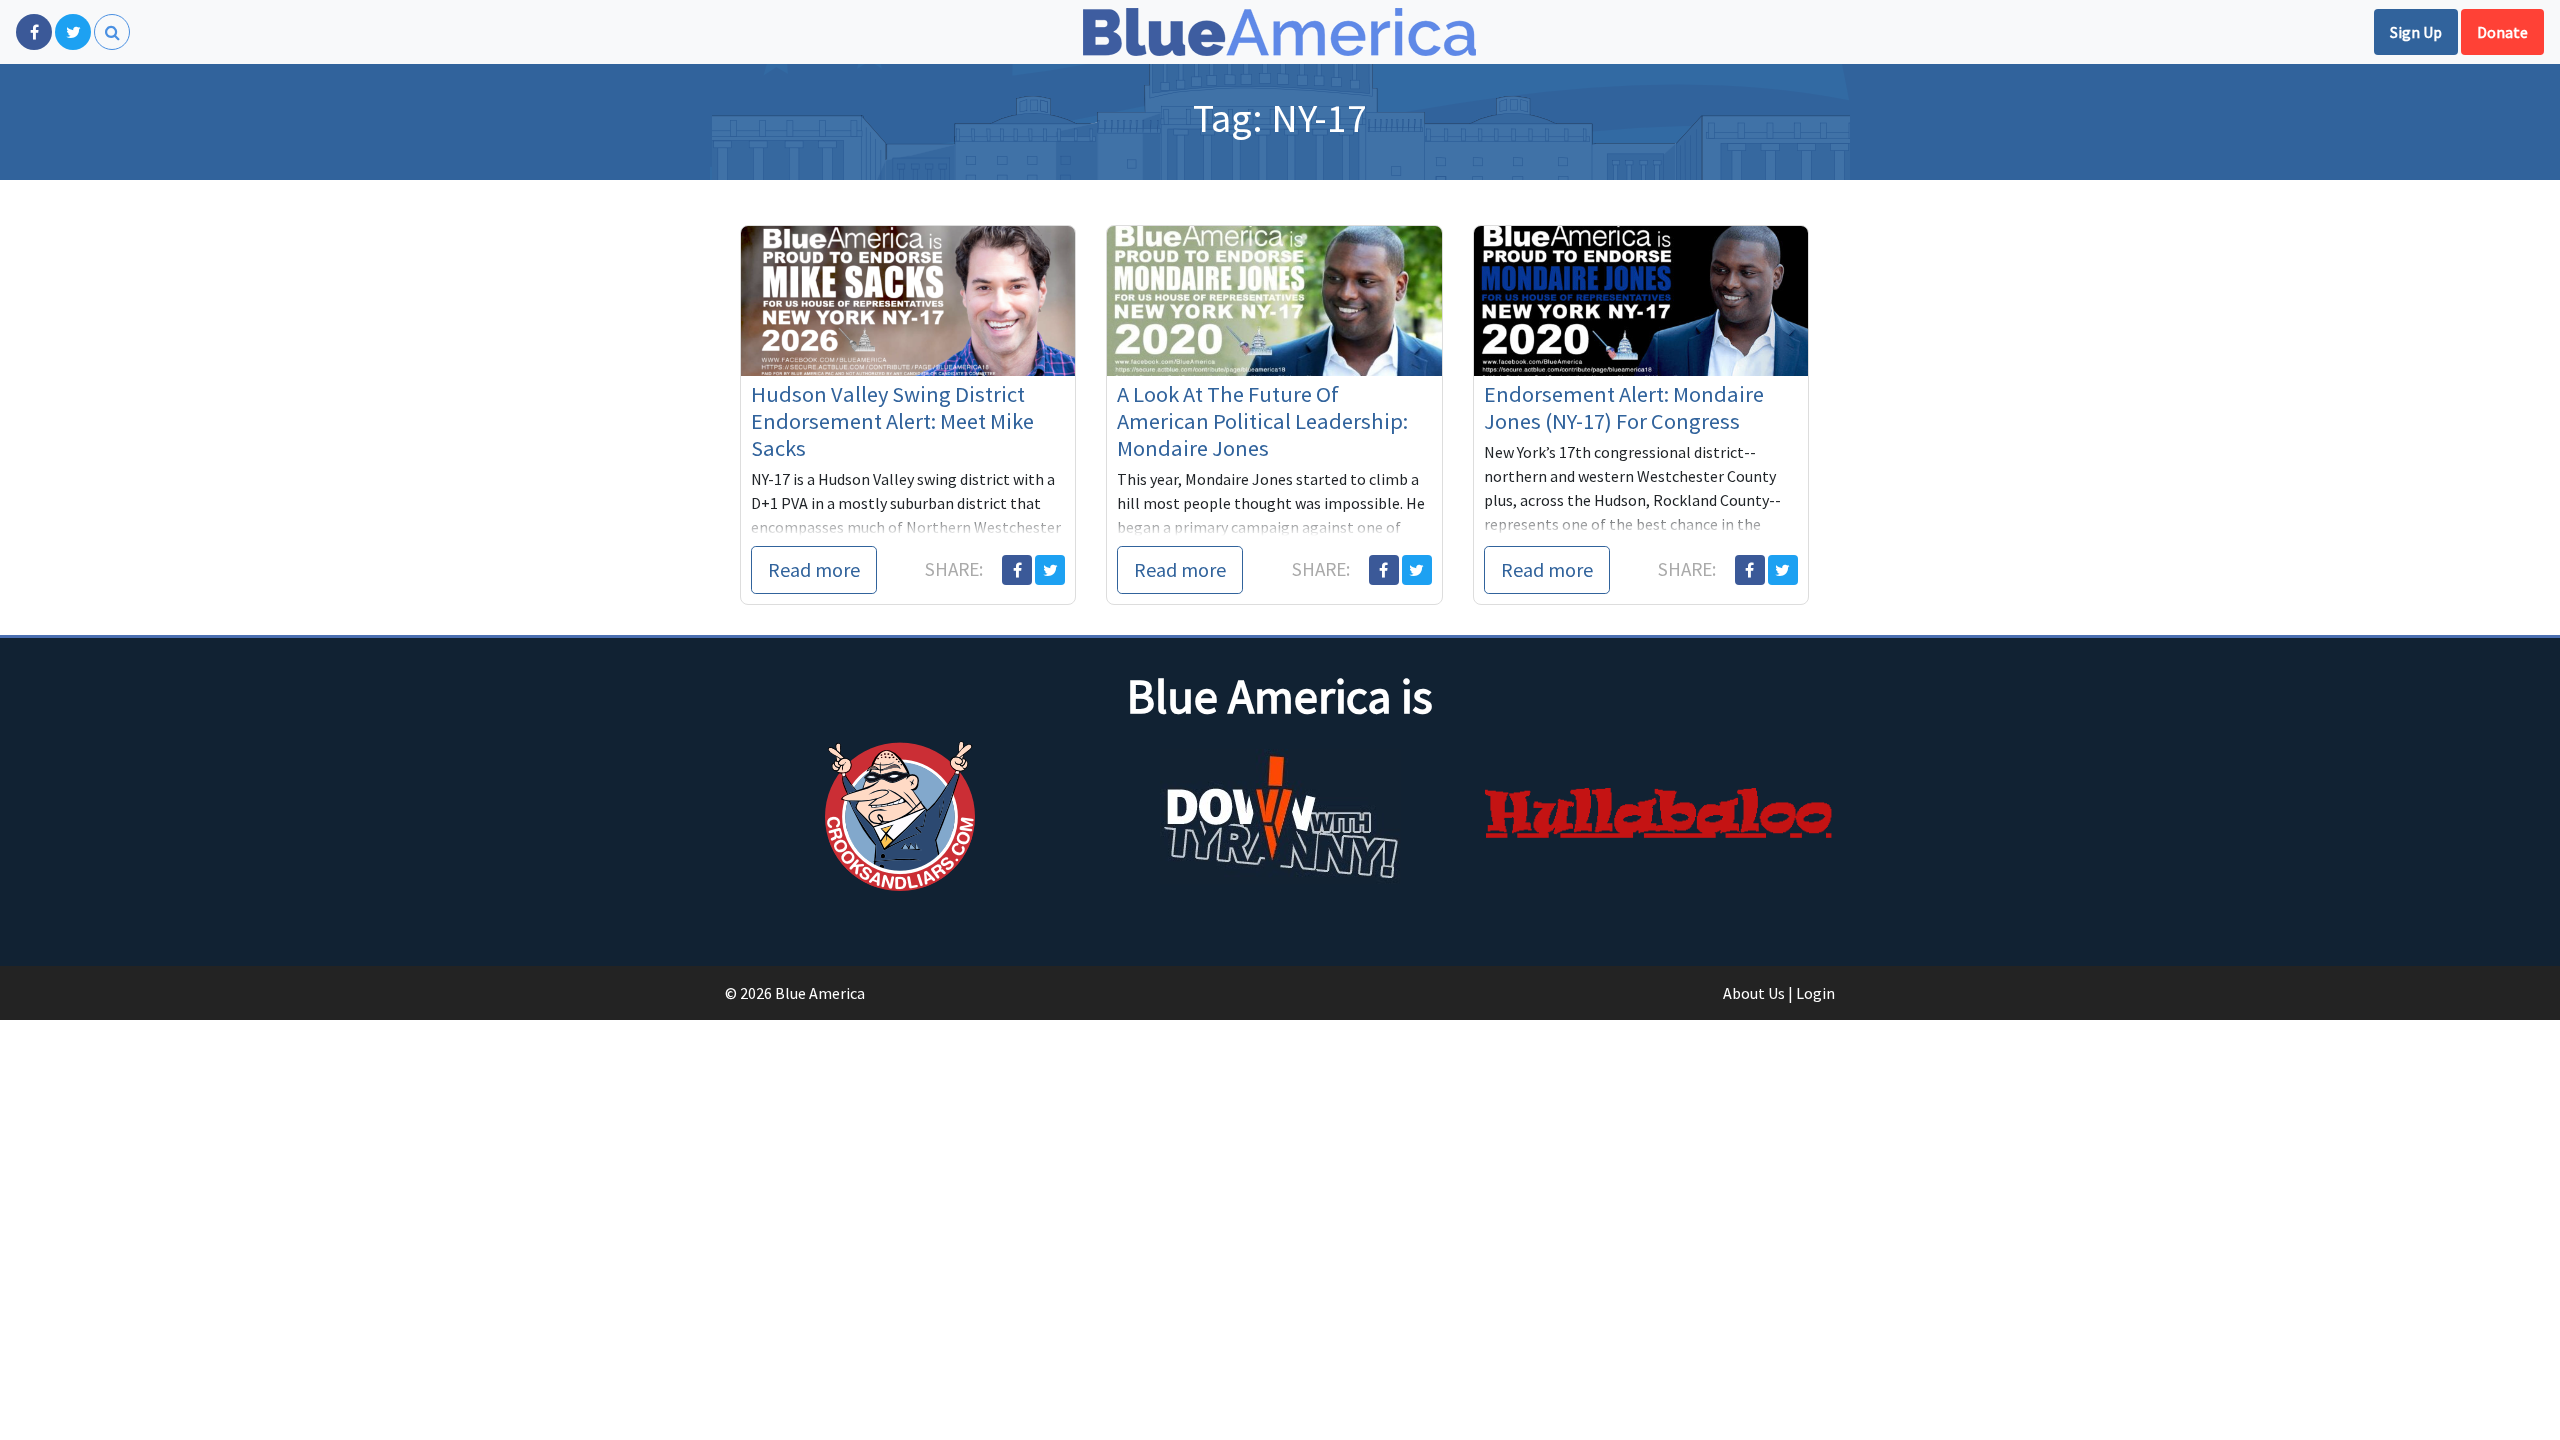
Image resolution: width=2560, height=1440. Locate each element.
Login (1815, 993)
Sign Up (2416, 32)
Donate (2502, 32)
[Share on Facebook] (1017, 570)
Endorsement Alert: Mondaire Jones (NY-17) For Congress (1624, 407)
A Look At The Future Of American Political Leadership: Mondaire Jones (1262, 421)
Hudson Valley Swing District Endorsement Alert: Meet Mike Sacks (892, 421)
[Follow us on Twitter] (73, 32)
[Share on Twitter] (1050, 570)
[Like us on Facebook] (34, 32)
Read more (814, 569)
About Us (1754, 993)
